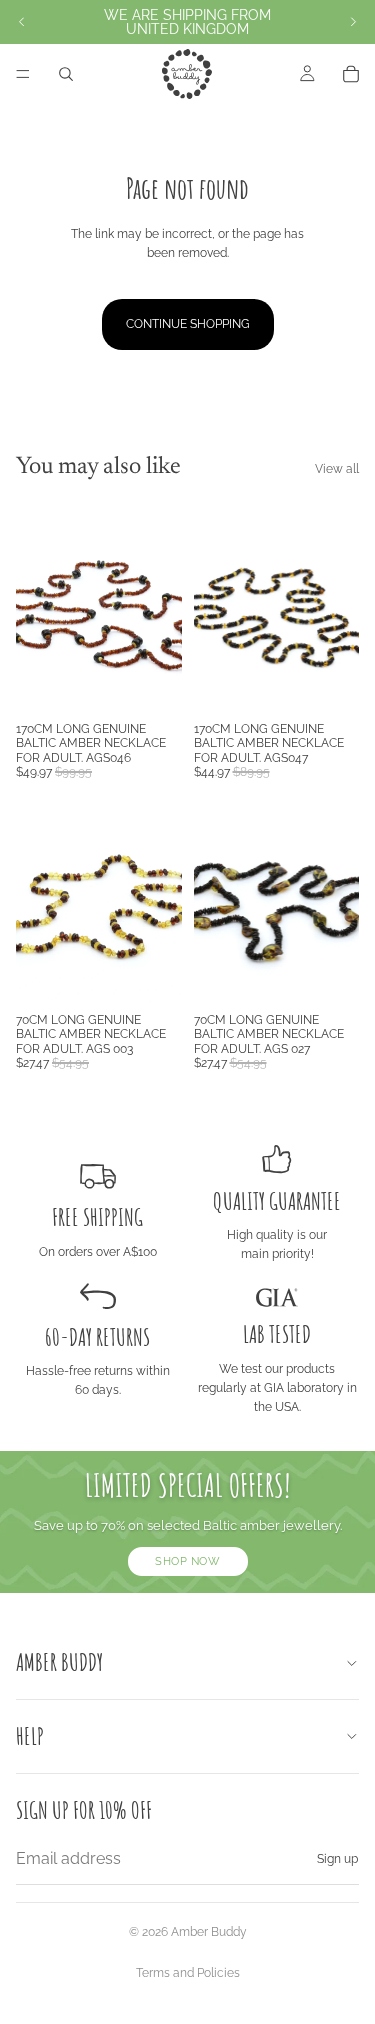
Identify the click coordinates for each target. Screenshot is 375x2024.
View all (337, 469)
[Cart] (351, 74)
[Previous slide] (22, 22)
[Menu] (23, 74)
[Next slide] (353, 22)
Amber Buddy (209, 1932)
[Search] (66, 74)
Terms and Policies (188, 1973)
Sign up (337, 1859)
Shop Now (187, 1561)
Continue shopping (188, 324)
